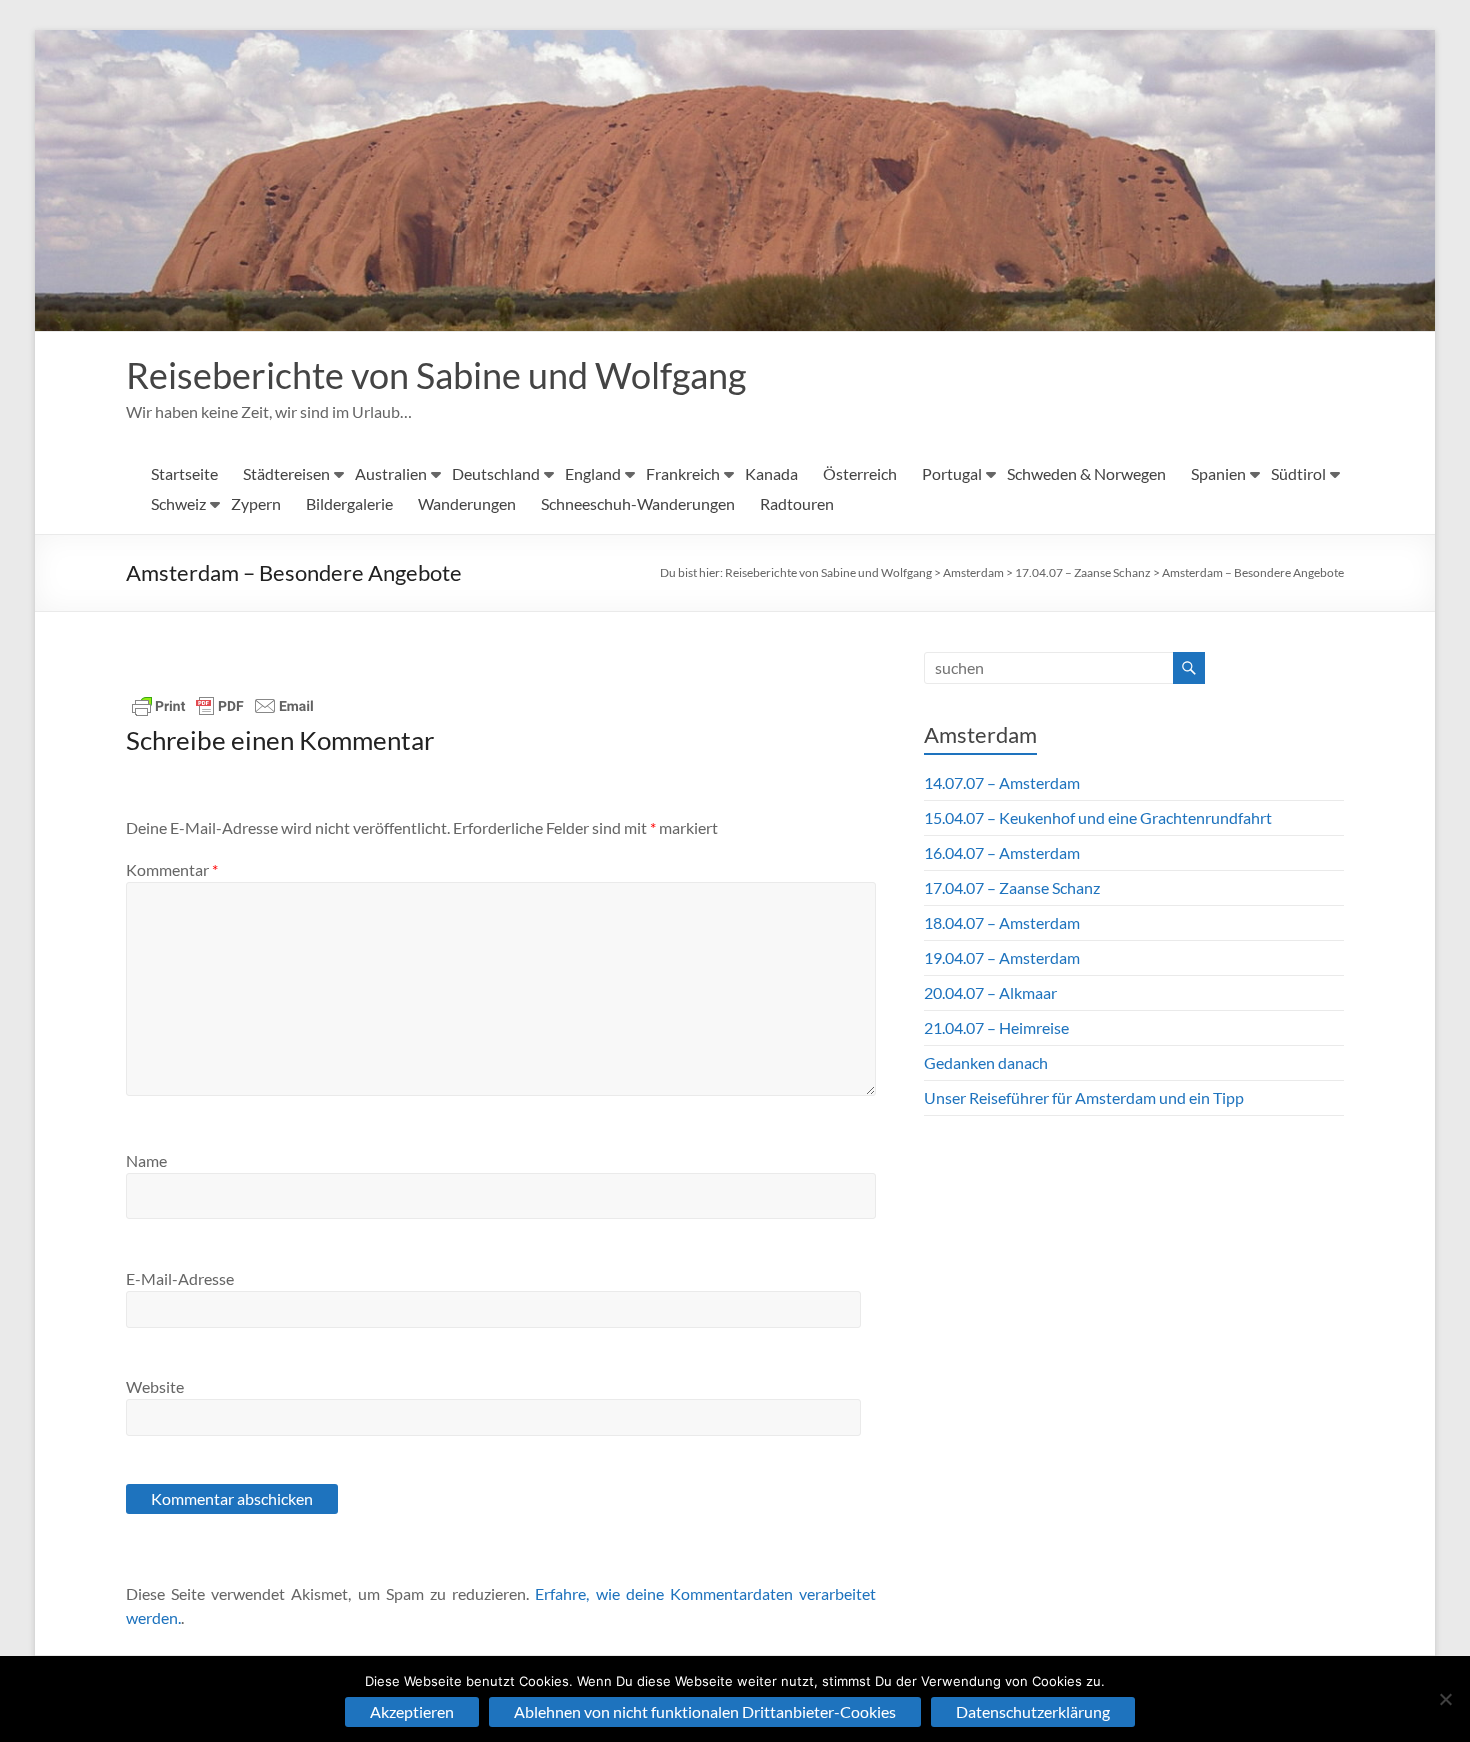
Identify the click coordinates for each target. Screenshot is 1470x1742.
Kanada (771, 473)
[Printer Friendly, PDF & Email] (223, 706)
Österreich (860, 473)
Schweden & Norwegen (1086, 473)
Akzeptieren (412, 1711)
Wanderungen (467, 503)
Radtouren (797, 503)
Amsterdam (973, 572)
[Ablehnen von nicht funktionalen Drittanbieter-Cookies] (1445, 1699)
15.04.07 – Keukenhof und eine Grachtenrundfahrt (1098, 817)
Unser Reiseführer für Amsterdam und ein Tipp (1084, 1097)
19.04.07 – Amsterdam (1002, 957)
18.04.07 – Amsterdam (1002, 922)
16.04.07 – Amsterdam (1002, 852)
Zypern (256, 503)
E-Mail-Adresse (180, 1278)
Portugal (952, 473)
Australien (391, 473)
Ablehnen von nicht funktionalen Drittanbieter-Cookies (705, 1711)
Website (155, 1386)
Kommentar (172, 869)
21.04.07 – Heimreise (996, 1027)
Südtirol (1298, 473)
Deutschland (496, 473)
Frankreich (683, 473)
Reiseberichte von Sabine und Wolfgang (436, 375)
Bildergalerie (349, 503)
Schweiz (178, 503)
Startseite (184, 473)
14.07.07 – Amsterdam (1002, 782)
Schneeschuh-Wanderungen (638, 503)
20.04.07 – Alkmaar (990, 992)
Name (146, 1160)
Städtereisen (286, 473)
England (593, 473)
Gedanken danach (986, 1062)
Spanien (1218, 473)
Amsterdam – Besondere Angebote (1253, 572)
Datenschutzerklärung (1033, 1711)
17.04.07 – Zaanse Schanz (1083, 572)
